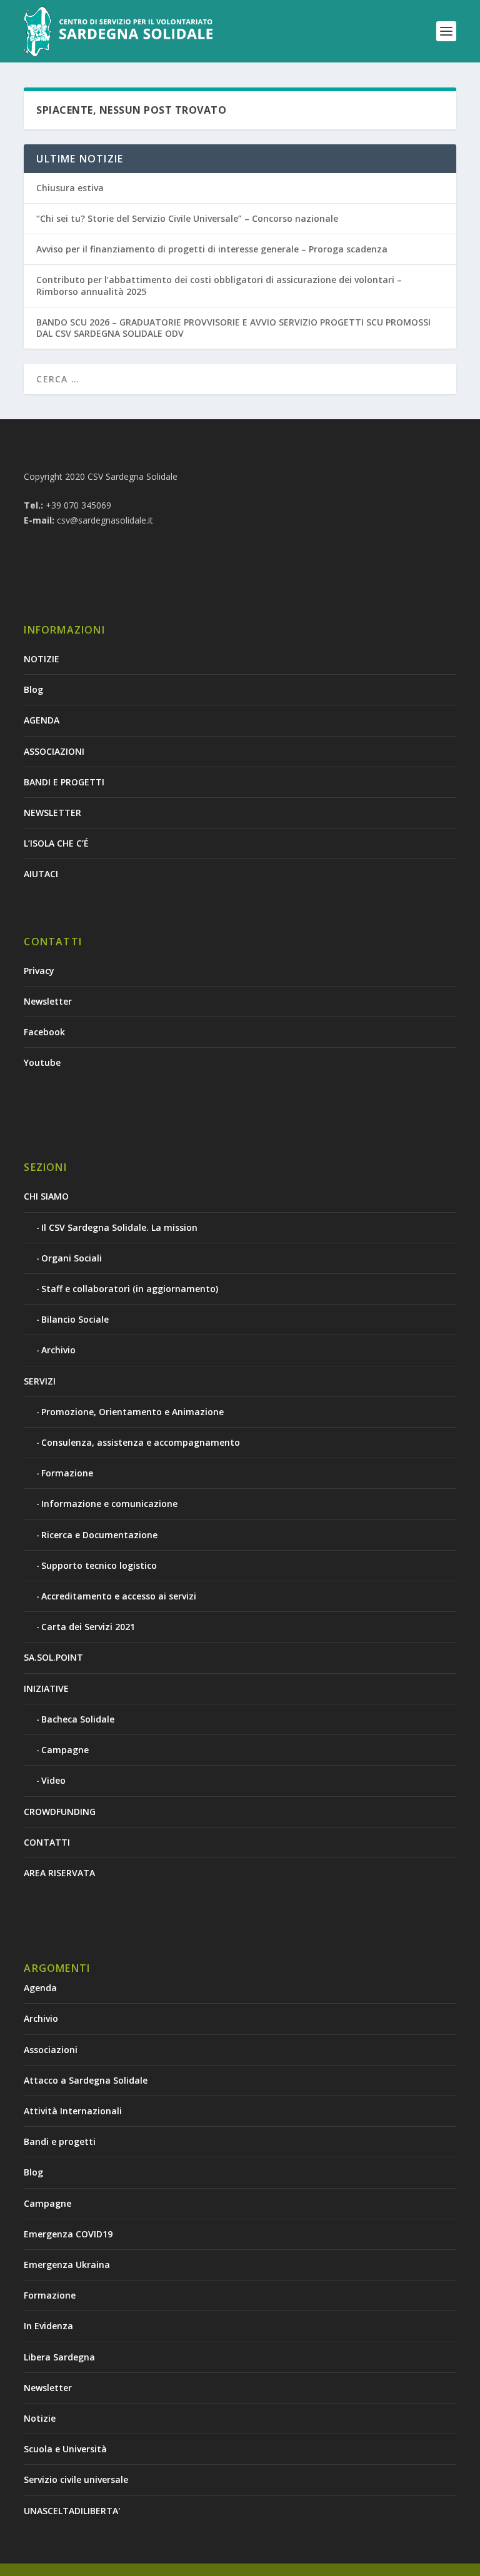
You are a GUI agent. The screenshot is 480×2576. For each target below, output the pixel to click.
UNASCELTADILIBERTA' (72, 2511)
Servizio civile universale (76, 2479)
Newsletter (48, 1001)
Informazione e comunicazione (109, 1504)
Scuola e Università (65, 2449)
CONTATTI (47, 1842)
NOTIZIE (42, 659)
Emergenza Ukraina (67, 2265)
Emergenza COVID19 (68, 2234)
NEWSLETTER (52, 813)
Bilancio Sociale (75, 1319)
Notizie (40, 2418)
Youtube (42, 1062)
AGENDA (42, 720)
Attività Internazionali (73, 2111)
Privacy (39, 971)
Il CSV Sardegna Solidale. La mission (119, 1227)
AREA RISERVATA (59, 1873)
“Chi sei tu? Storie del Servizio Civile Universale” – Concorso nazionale (187, 218)
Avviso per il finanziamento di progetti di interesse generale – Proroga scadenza (212, 249)
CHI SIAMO (46, 1196)
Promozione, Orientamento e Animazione (132, 1412)
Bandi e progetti (60, 2141)
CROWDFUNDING (60, 1812)
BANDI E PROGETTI (64, 782)
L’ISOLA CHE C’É (56, 843)
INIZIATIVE (46, 1688)
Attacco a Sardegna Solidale (86, 2080)
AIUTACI (41, 874)
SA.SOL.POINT (53, 1657)
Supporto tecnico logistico (99, 1565)
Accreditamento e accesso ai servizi (119, 1596)
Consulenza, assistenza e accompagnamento (141, 1442)
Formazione (67, 1473)
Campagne (65, 1750)
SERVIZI (40, 1381)
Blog (33, 689)
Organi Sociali (72, 1258)
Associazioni (51, 2050)
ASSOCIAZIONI (54, 751)
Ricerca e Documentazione (99, 1535)
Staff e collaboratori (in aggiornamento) (130, 1289)
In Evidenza (48, 2326)
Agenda (40, 1988)
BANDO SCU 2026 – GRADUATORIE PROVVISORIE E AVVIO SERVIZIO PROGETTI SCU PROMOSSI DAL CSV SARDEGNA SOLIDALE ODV (233, 328)
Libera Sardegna (59, 2357)
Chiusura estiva (70, 188)
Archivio (58, 1350)
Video (53, 1780)
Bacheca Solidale (78, 1719)
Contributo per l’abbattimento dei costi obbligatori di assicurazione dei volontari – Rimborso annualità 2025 (219, 285)
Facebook (44, 1032)
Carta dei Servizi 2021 (88, 1627)
